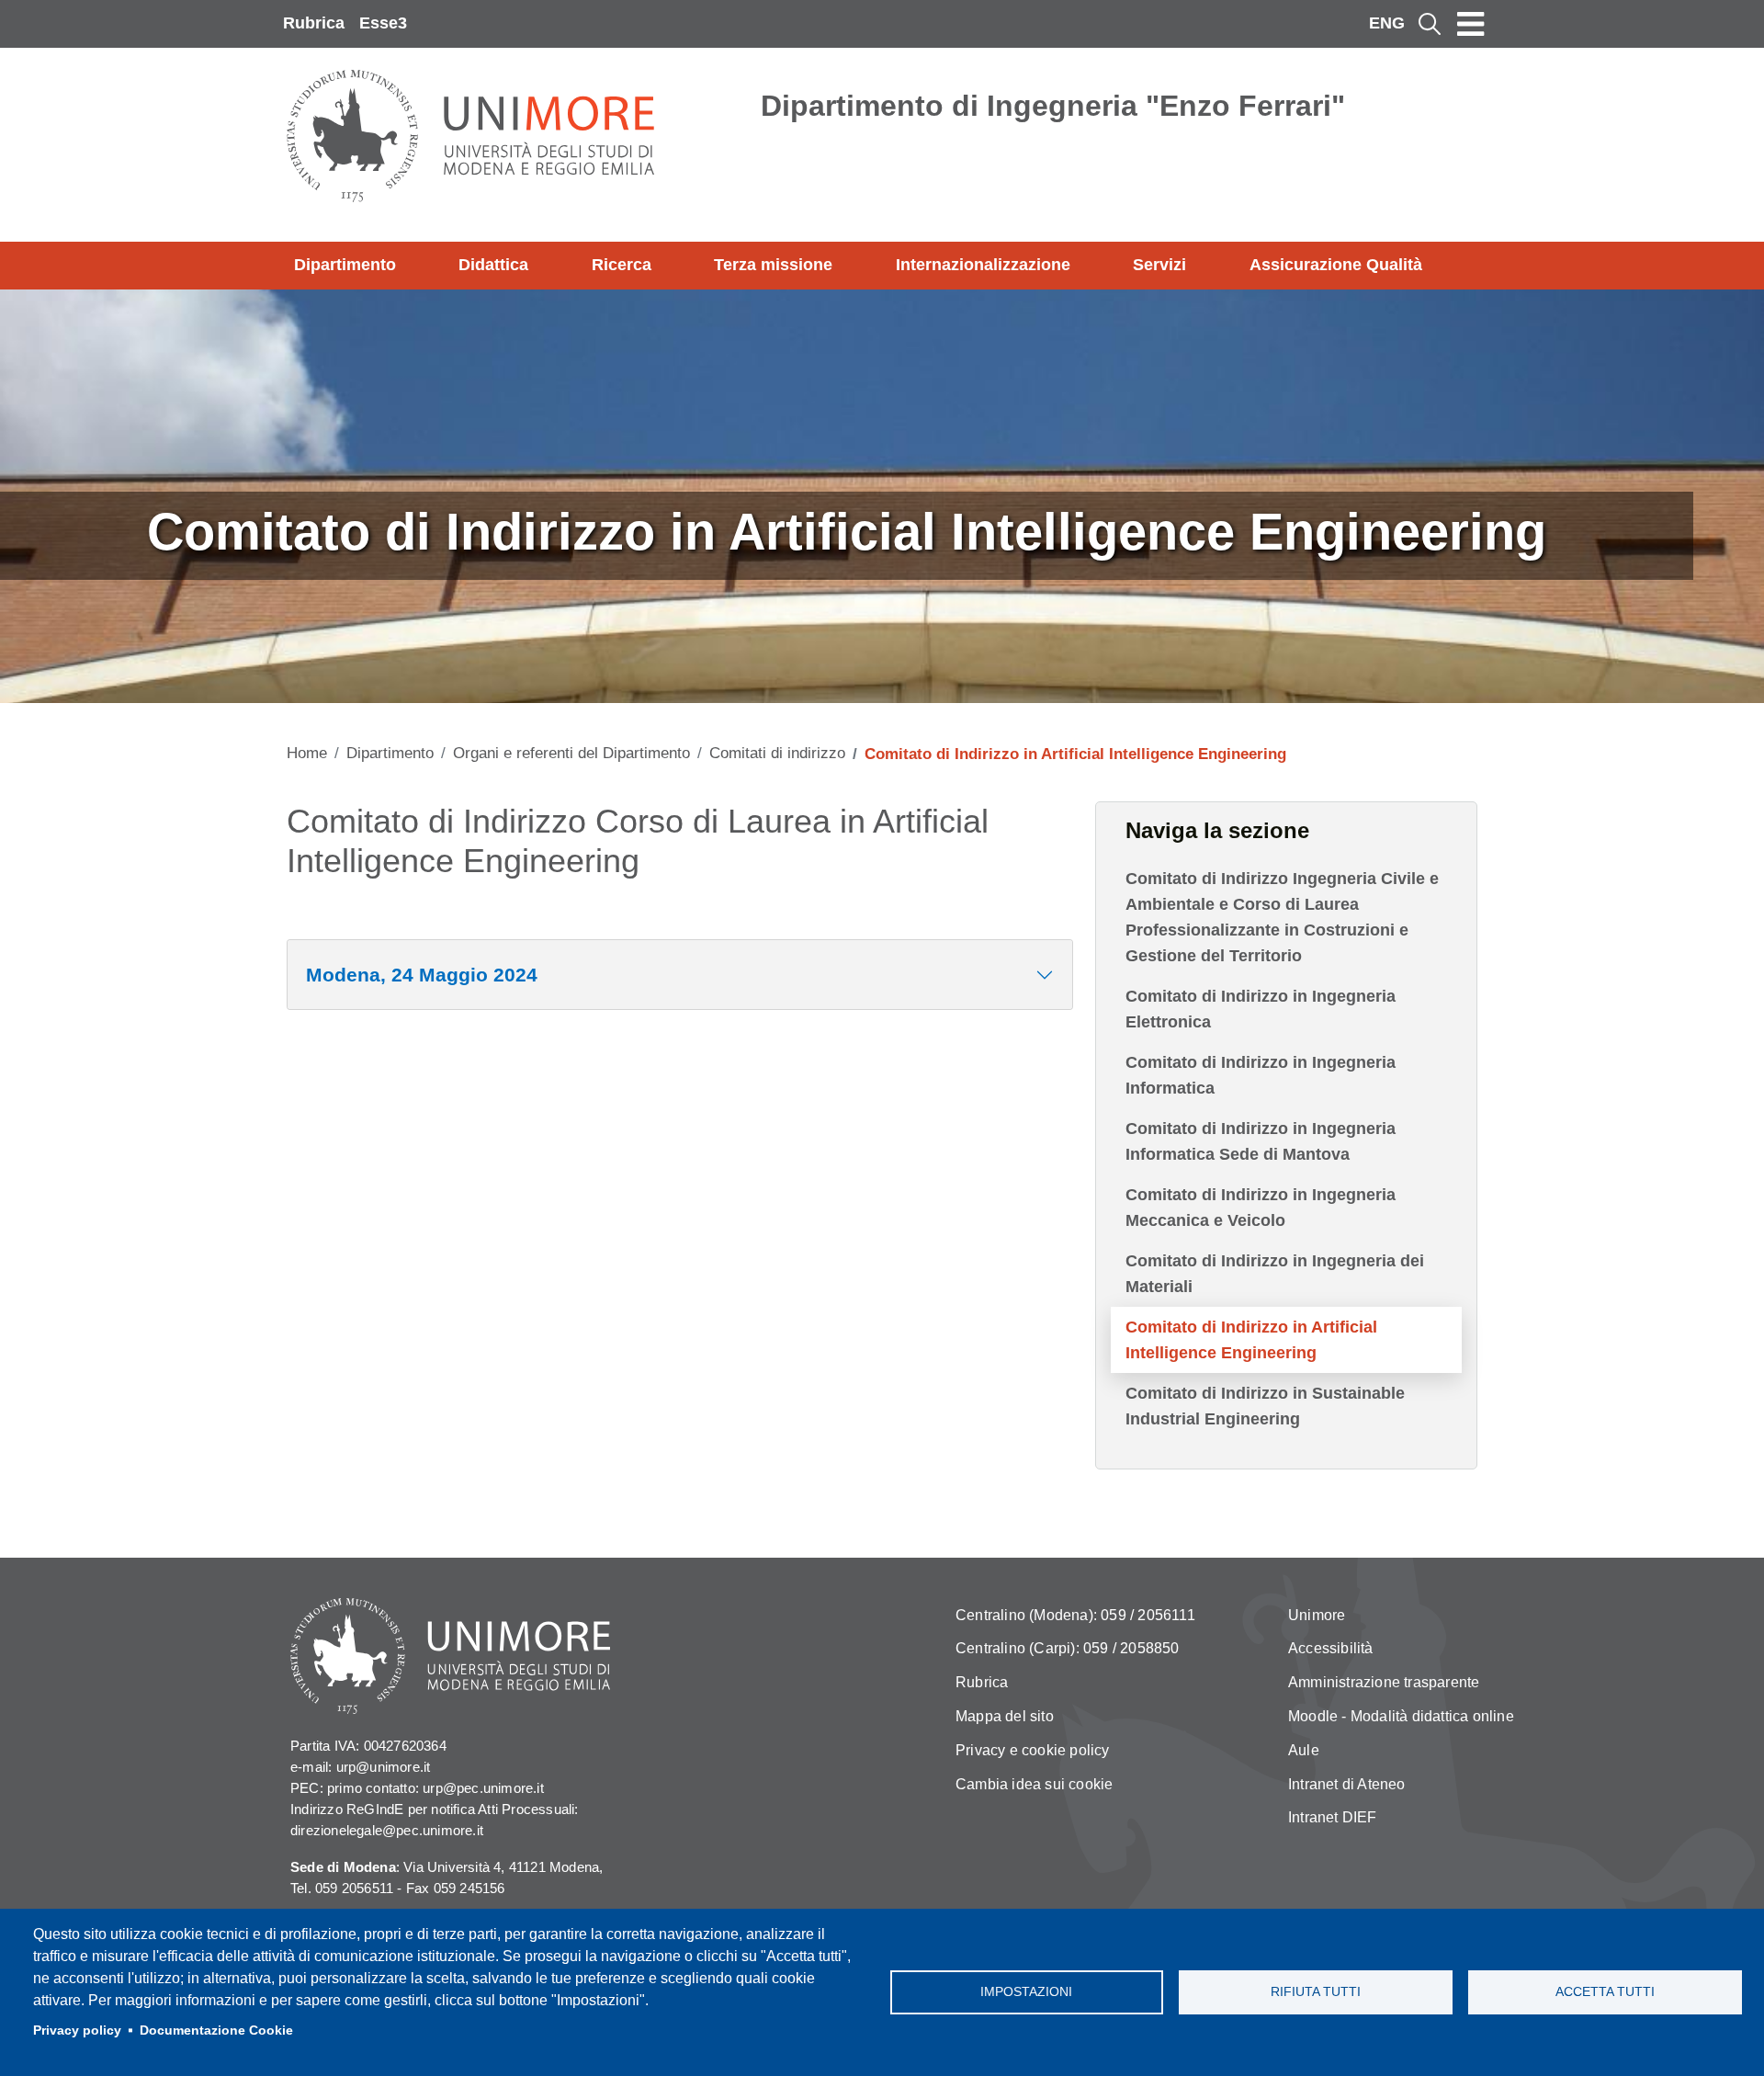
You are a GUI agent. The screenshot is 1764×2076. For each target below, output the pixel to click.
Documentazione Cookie (216, 2031)
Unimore (1317, 1615)
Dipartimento (345, 265)
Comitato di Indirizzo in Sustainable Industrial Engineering (1265, 1406)
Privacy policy (77, 2031)
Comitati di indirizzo (777, 753)
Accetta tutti (1605, 1992)
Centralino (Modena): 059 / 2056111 (1075, 1615)
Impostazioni (1026, 1992)
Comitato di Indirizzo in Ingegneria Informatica (1261, 1075)
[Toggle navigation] (1471, 24)
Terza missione (773, 265)
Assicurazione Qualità (1336, 265)
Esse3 (383, 23)
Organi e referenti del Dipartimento (571, 753)
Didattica (493, 265)
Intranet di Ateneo (1347, 1784)
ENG (1387, 23)
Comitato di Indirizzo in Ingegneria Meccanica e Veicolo (1261, 1208)
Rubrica (314, 23)
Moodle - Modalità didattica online (1401, 1716)
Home (307, 753)
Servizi (1159, 265)
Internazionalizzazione (983, 265)
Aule (1304, 1750)
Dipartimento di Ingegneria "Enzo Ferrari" (1053, 106)
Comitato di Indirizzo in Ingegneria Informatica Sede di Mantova (1261, 1141)
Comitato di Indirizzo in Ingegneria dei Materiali (1275, 1274)
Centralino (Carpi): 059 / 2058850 (1068, 1648)
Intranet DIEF (1333, 1817)
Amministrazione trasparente (1384, 1682)
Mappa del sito (1005, 1716)
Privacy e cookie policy (1033, 1750)
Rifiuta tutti (1316, 1992)
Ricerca (622, 265)
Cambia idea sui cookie (1034, 1784)
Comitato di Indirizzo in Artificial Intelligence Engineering (1251, 1340)
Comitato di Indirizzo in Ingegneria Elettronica (1261, 1009)
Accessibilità (1331, 1648)
